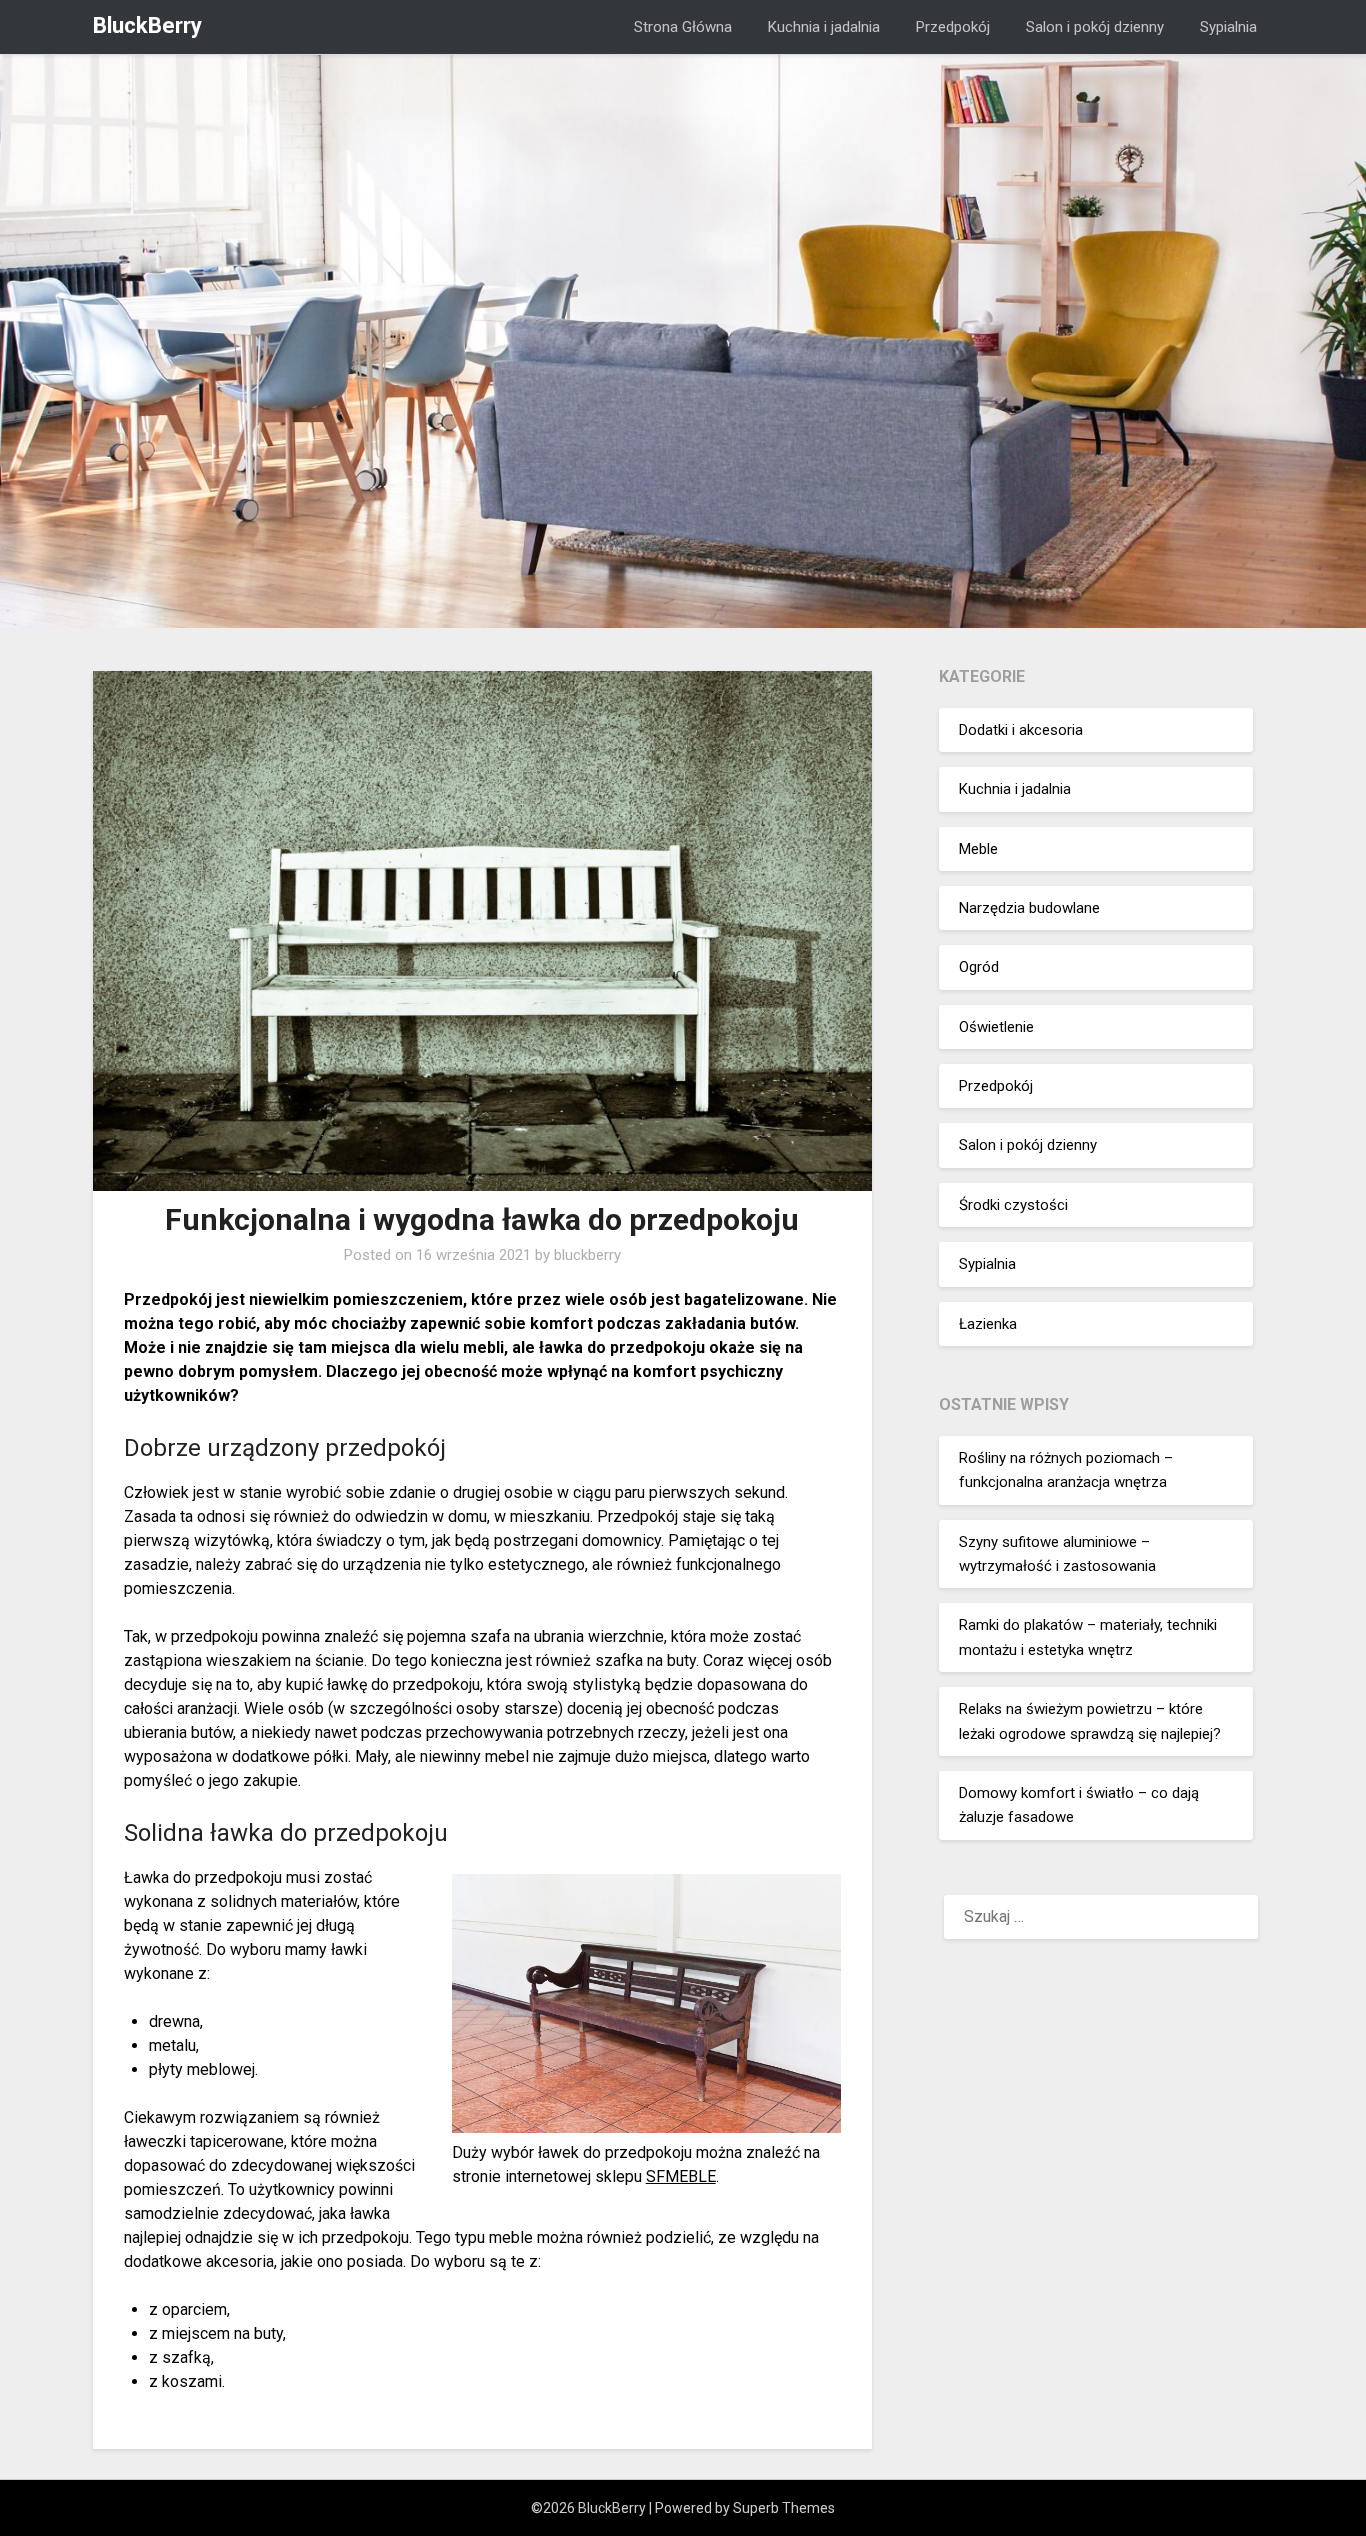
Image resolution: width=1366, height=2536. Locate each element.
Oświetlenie (996, 1027)
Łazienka (988, 1324)
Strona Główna (683, 27)
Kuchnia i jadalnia (824, 27)
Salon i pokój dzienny (1095, 27)
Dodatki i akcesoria (1021, 730)
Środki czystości (1013, 1205)
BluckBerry (147, 25)
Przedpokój (953, 27)
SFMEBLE (681, 2176)
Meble (978, 849)
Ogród (979, 967)
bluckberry (587, 1255)
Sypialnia (1228, 27)
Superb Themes (784, 2508)
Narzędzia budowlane (1029, 908)
